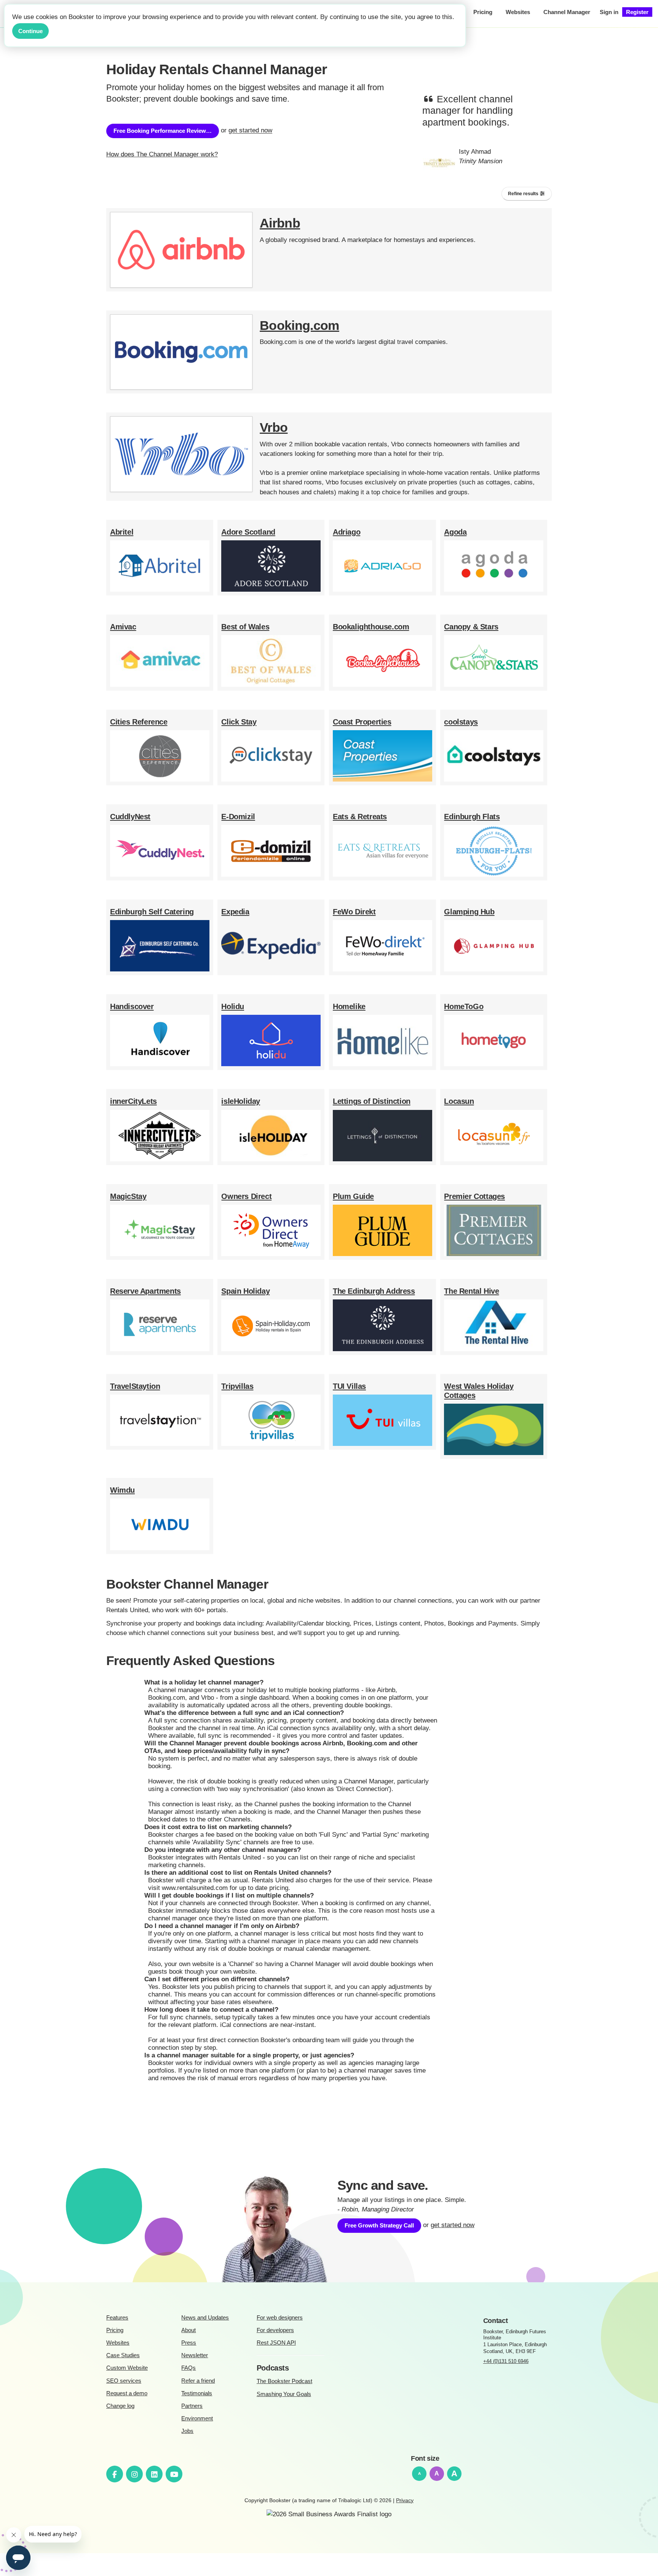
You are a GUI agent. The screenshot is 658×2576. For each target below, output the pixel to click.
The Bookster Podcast (284, 2381)
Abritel (122, 532)
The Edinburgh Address (374, 1291)
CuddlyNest (130, 817)
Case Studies (123, 2355)
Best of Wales (245, 627)
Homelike (349, 1006)
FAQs (188, 2368)
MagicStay (128, 1196)
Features (117, 2317)
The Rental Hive (471, 1291)
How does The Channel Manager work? (162, 154)
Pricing (115, 2330)
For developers (275, 2330)
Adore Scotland (248, 532)
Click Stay (239, 722)
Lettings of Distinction (372, 1101)
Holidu (233, 1006)
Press (189, 2343)
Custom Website (127, 2368)
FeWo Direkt (354, 912)
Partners (192, 2406)
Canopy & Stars (471, 627)
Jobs (187, 2431)
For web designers (280, 2317)
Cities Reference (139, 722)
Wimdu (122, 1490)
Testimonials (197, 2393)
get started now (250, 131)
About (188, 2330)
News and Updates (205, 2317)
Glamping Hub (469, 912)
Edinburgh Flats (472, 817)
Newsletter (195, 2355)
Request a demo (127, 2393)
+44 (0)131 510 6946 (506, 2361)
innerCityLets (133, 1101)
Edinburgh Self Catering (152, 912)
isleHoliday (241, 1101)
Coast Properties (362, 722)
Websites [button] (518, 12)
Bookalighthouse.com (371, 627)
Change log (120, 2406)
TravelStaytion (135, 1386)
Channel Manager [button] (567, 12)
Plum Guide (353, 1196)
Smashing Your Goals (284, 2394)
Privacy (405, 2500)
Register (637, 12)
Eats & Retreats (360, 817)
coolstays (461, 722)
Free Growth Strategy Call (379, 2225)
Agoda (455, 532)
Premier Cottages (474, 1196)
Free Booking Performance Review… (163, 131)
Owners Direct (246, 1196)
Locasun (459, 1101)
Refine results (524, 194)
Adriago (347, 532)
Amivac (123, 627)
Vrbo (274, 427)
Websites (118, 2343)
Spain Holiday (245, 1291)
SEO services (124, 2381)
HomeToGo (464, 1006)
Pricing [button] (483, 12)
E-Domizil (238, 817)
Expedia (235, 912)
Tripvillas (237, 1386)
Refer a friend (198, 2381)
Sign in (609, 12)
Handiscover (132, 1006)
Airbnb (280, 223)
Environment (197, 2418)
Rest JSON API (276, 2343)
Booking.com (299, 326)
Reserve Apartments (145, 1291)
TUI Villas (349, 1386)
